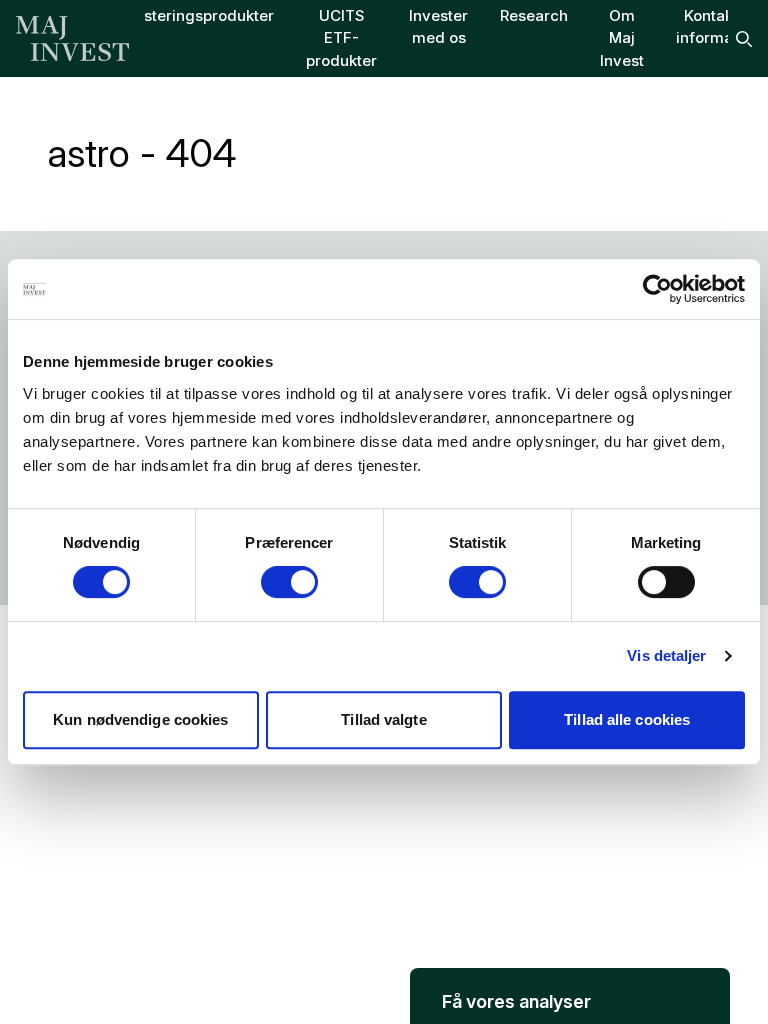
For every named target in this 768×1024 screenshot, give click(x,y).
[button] (570, 996)
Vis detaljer (666, 655)
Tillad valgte (383, 719)
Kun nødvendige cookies (140, 719)
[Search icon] (744, 39)
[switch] (289, 582)
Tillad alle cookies (627, 719)
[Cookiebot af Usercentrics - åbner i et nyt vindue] (657, 289)
